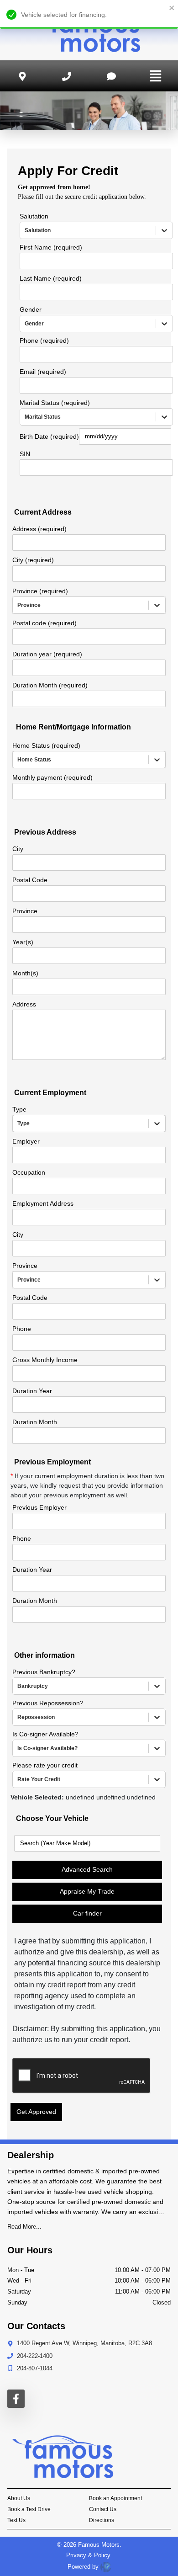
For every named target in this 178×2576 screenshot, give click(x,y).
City (18, 849)
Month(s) (25, 973)
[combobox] (26, 230)
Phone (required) (44, 341)
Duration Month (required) (50, 685)
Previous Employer (39, 1507)
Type (19, 1109)
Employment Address (43, 1203)
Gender (31, 309)
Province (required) (40, 591)
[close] (172, 8)
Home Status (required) (46, 745)
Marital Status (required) (55, 403)
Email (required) (43, 372)
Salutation (34, 216)
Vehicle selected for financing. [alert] (64, 15)
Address (24, 1004)
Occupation (29, 1172)
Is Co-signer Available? (45, 1734)
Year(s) (23, 942)
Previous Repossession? (48, 1703)
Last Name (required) (51, 278)
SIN (25, 454)
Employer (26, 1141)
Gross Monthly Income (45, 1360)
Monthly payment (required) (52, 777)
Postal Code (30, 880)
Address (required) (39, 529)
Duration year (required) (47, 654)
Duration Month (35, 1422)
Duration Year (32, 1391)
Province (25, 911)
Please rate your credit (45, 1765)
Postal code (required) (44, 623)
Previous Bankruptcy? (44, 1672)
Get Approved (36, 2112)
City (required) (33, 560)
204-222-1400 (35, 2356)
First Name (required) (51, 247)
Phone (22, 1329)
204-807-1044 (35, 2368)
